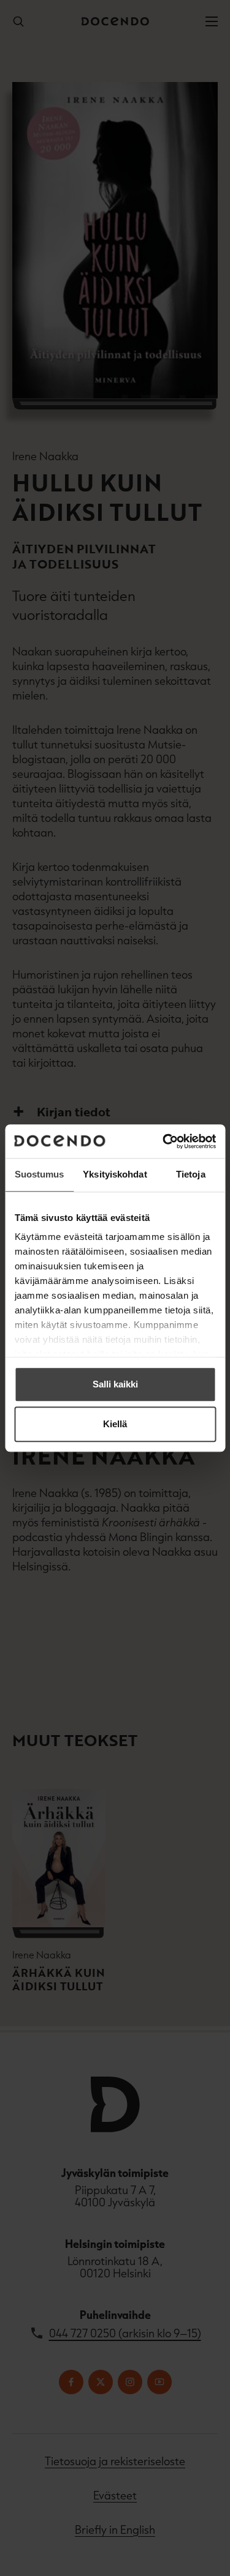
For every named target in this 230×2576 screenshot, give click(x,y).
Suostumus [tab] (40, 1174)
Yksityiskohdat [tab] (115, 1174)
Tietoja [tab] (191, 1174)
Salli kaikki (115, 1384)
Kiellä (115, 1424)
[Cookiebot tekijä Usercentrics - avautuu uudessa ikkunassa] (164, 1141)
